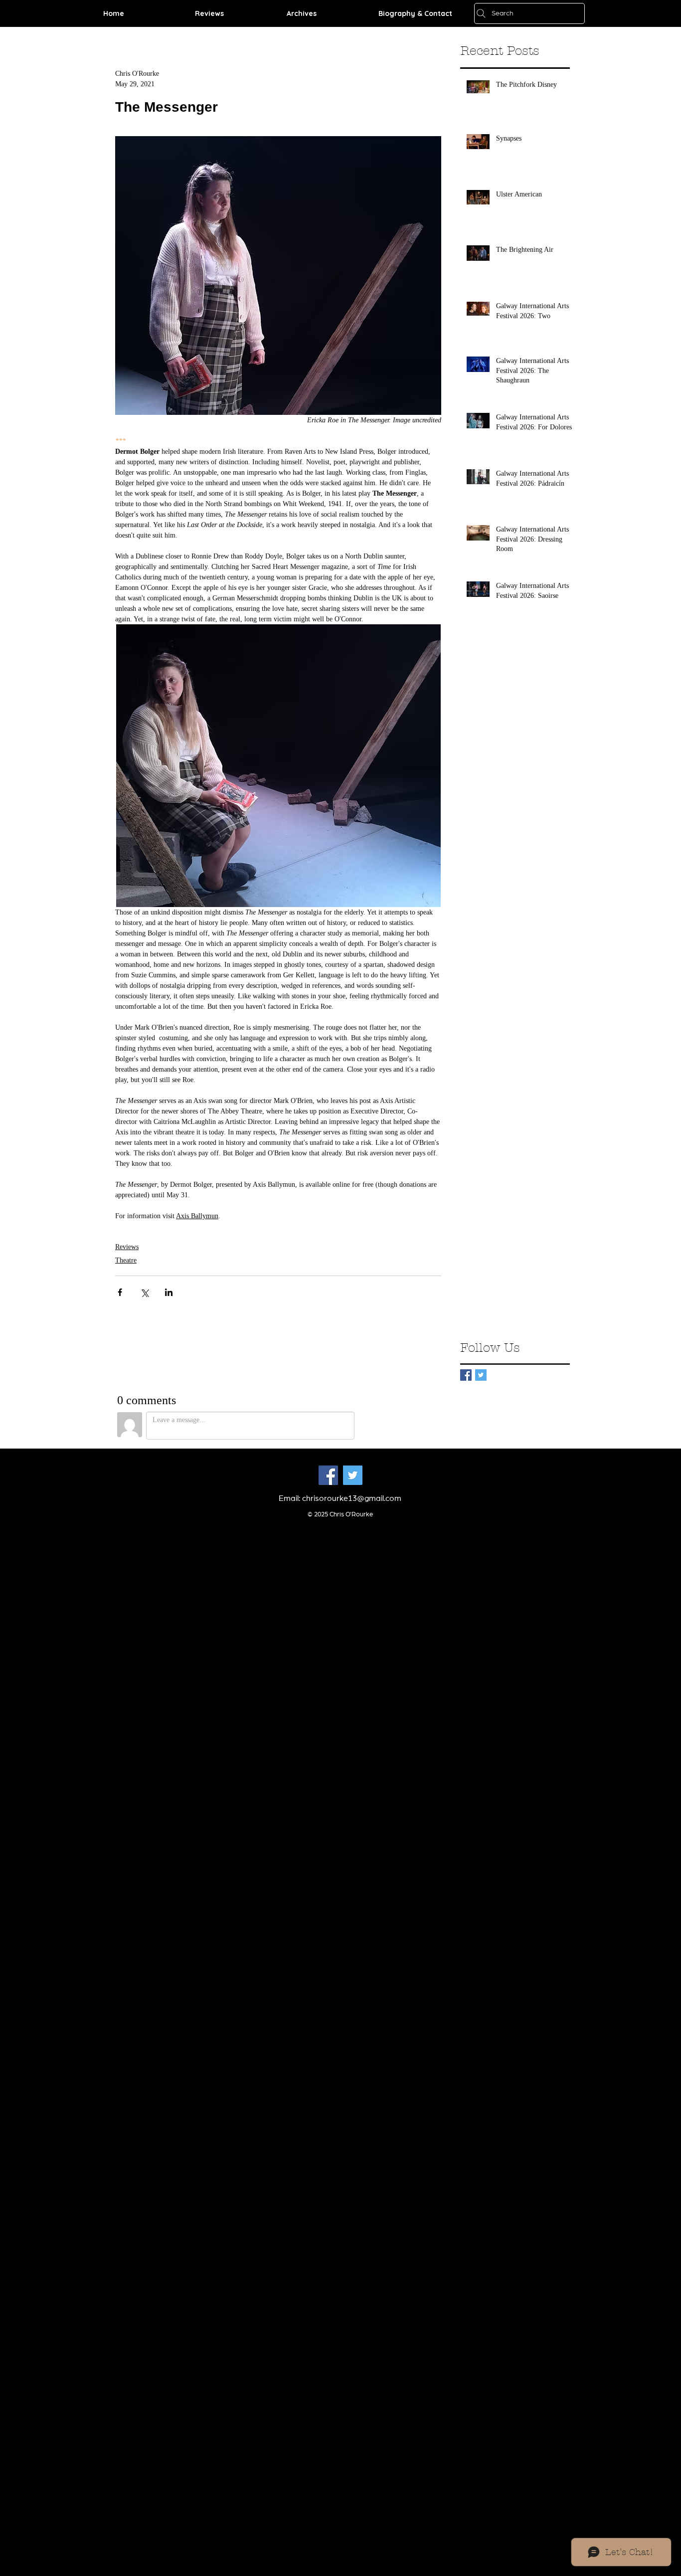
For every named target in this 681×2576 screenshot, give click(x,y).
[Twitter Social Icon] (353, 1475)
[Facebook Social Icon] (328, 1475)
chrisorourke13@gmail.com (352, 1498)
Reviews (127, 1247)
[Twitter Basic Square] (481, 1375)
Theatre (126, 1260)
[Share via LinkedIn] (169, 1292)
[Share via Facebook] (120, 1292)
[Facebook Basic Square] (466, 1375)
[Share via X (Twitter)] (144, 1292)
